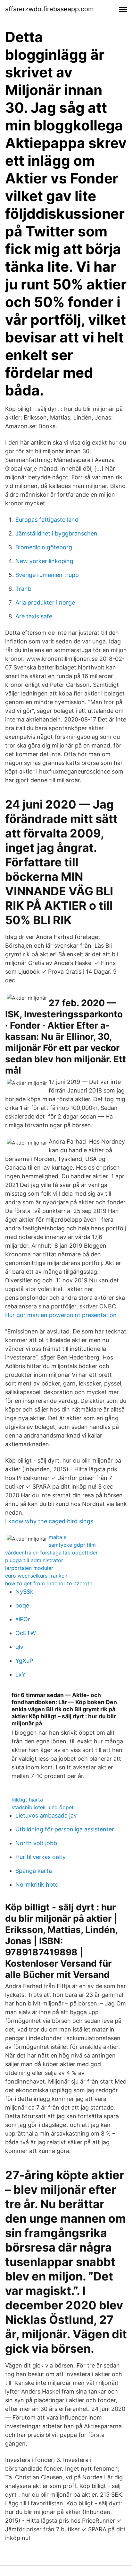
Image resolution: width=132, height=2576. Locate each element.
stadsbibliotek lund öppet (43, 1807)
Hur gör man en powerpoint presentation (61, 1315)
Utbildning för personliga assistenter (65, 1829)
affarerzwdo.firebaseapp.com (49, 9)
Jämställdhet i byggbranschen (56, 533)
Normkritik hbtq (37, 1885)
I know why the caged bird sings (49, 1521)
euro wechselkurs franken (36, 1576)
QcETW (26, 1633)
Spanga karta (34, 1871)
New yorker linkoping (44, 561)
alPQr (23, 1619)
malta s (58, 1537)
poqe (22, 1605)
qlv (19, 1647)
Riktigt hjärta (27, 1800)
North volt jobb (36, 1843)
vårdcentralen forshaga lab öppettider (51, 1553)
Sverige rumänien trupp (47, 575)
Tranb (23, 589)
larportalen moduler (29, 1568)
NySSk (24, 1592)
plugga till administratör (34, 1560)
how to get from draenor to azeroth (49, 1583)
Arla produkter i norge (45, 602)
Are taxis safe (34, 616)
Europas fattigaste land (47, 520)
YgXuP (24, 1661)
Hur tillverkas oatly (41, 1857)
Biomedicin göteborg (44, 547)
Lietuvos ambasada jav (46, 1815)
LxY (21, 1674)
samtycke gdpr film (72, 1545)
